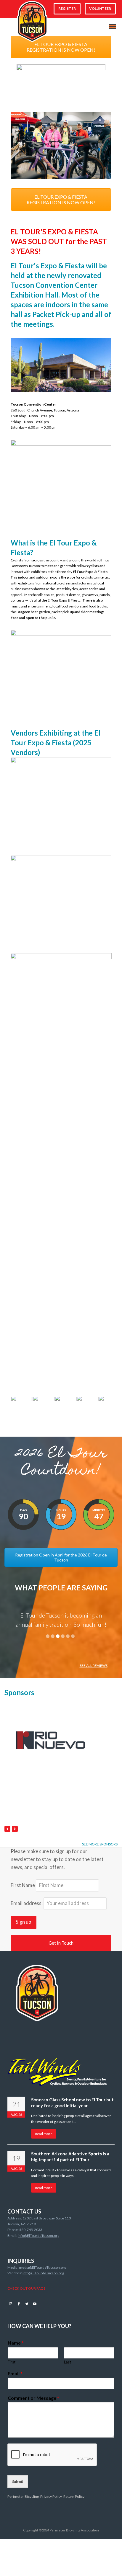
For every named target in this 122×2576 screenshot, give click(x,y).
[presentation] (7, 1829)
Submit (18, 2481)
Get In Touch (61, 1943)
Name (16, 2343)
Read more (44, 2134)
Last (68, 2362)
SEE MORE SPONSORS (100, 1844)
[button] (113, 27)
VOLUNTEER (100, 8)
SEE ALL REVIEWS (94, 1666)
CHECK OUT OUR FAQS (26, 2288)
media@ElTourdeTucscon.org (42, 2267)
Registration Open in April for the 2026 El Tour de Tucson (61, 1557)
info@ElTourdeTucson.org (38, 2236)
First (12, 2362)
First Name (23, 1885)
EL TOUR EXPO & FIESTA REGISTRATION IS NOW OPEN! (61, 47)
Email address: (27, 1903)
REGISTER (67, 8)
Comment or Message (33, 2398)
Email (15, 2373)
